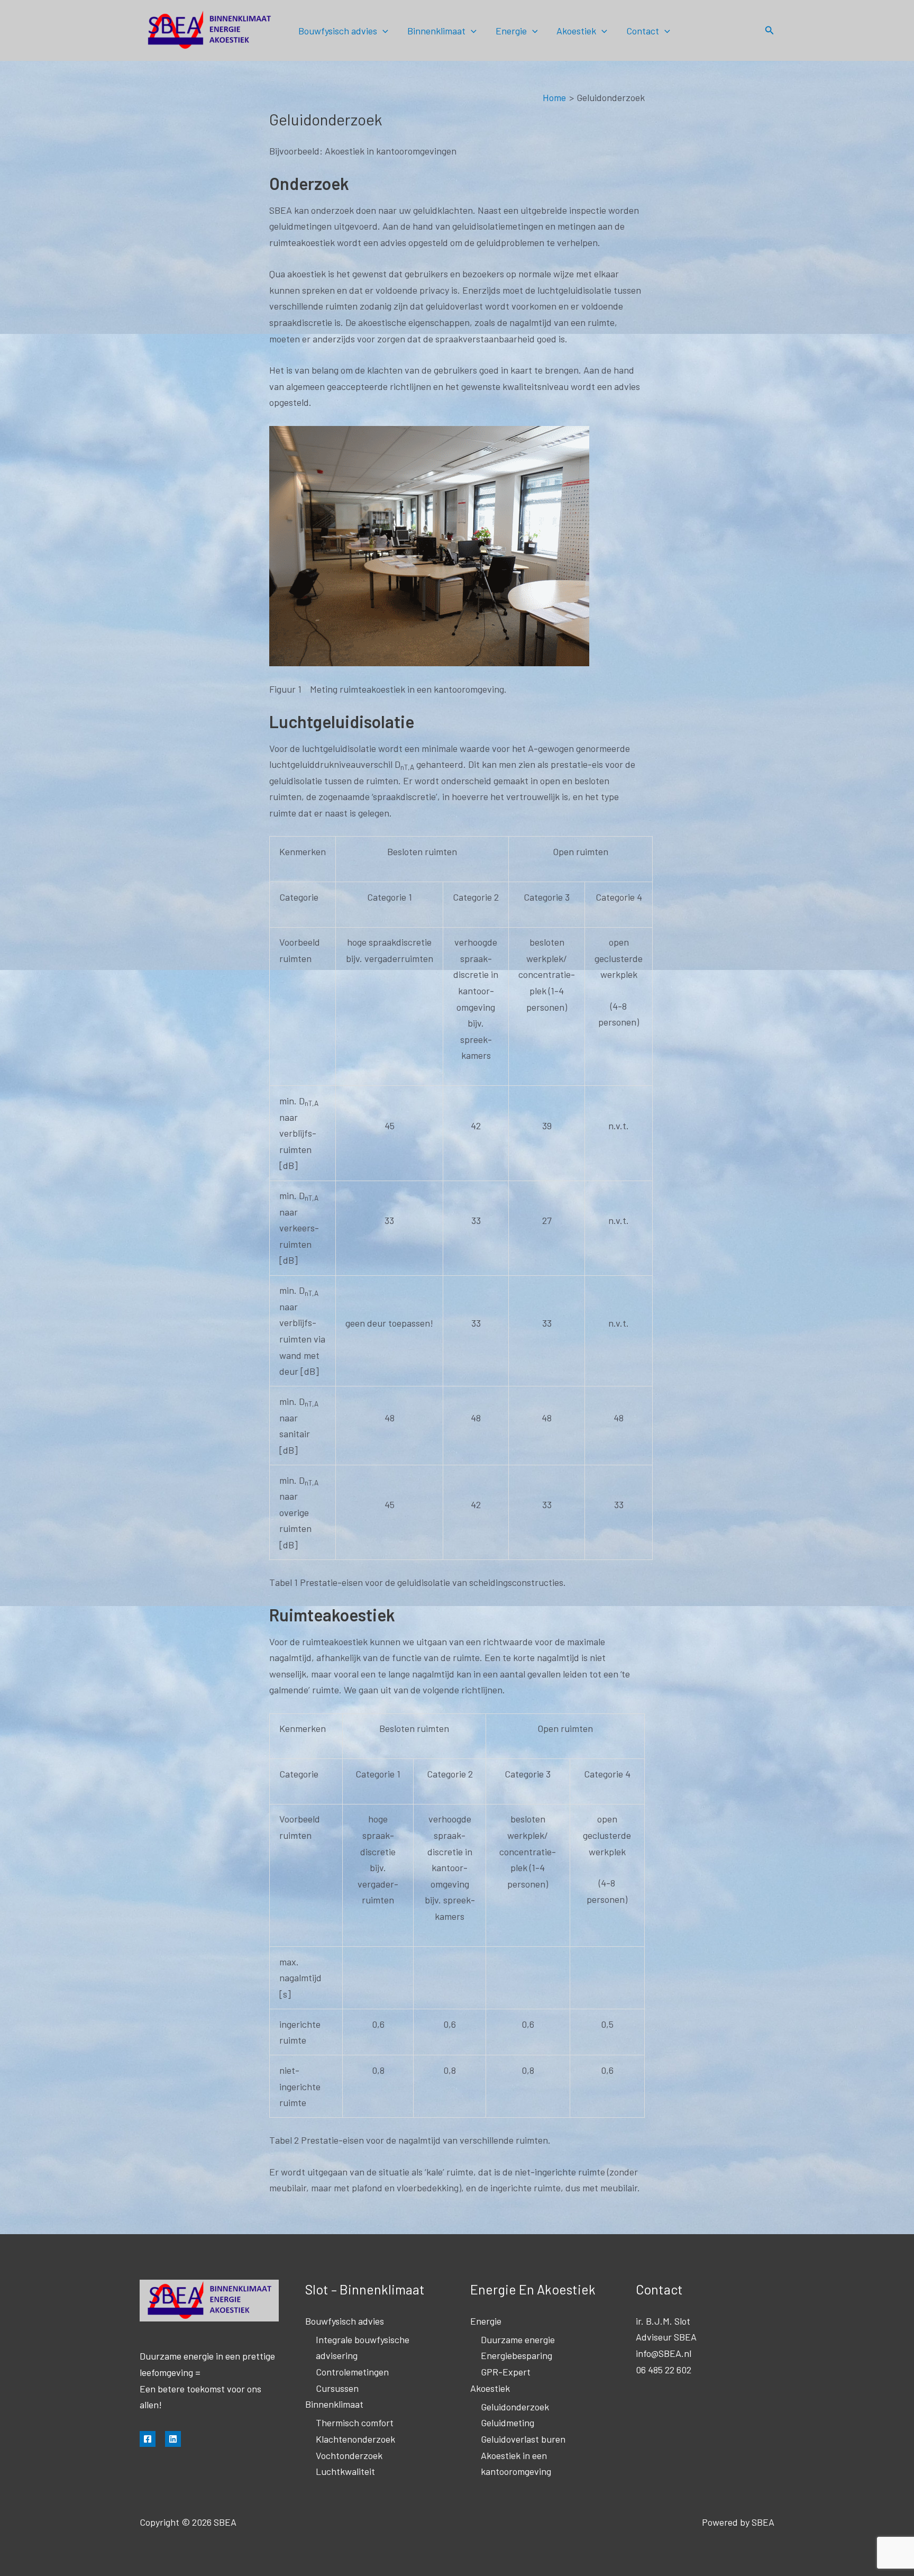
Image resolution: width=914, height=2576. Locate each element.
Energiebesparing (517, 2355)
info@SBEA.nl (664, 2353)
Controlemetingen (352, 2372)
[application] (383, 31)
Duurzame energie (518, 2339)
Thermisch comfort (355, 2423)
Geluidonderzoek (515, 2407)
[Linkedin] (173, 2439)
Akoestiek (576, 31)
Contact (643, 31)
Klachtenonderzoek (355, 2439)
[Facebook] (148, 2439)
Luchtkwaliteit (345, 2471)
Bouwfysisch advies (338, 31)
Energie (511, 31)
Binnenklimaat (436, 31)
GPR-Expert (506, 2372)
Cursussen (337, 2388)
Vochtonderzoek (349, 2455)
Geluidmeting (508, 2423)
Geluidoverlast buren (523, 2439)
